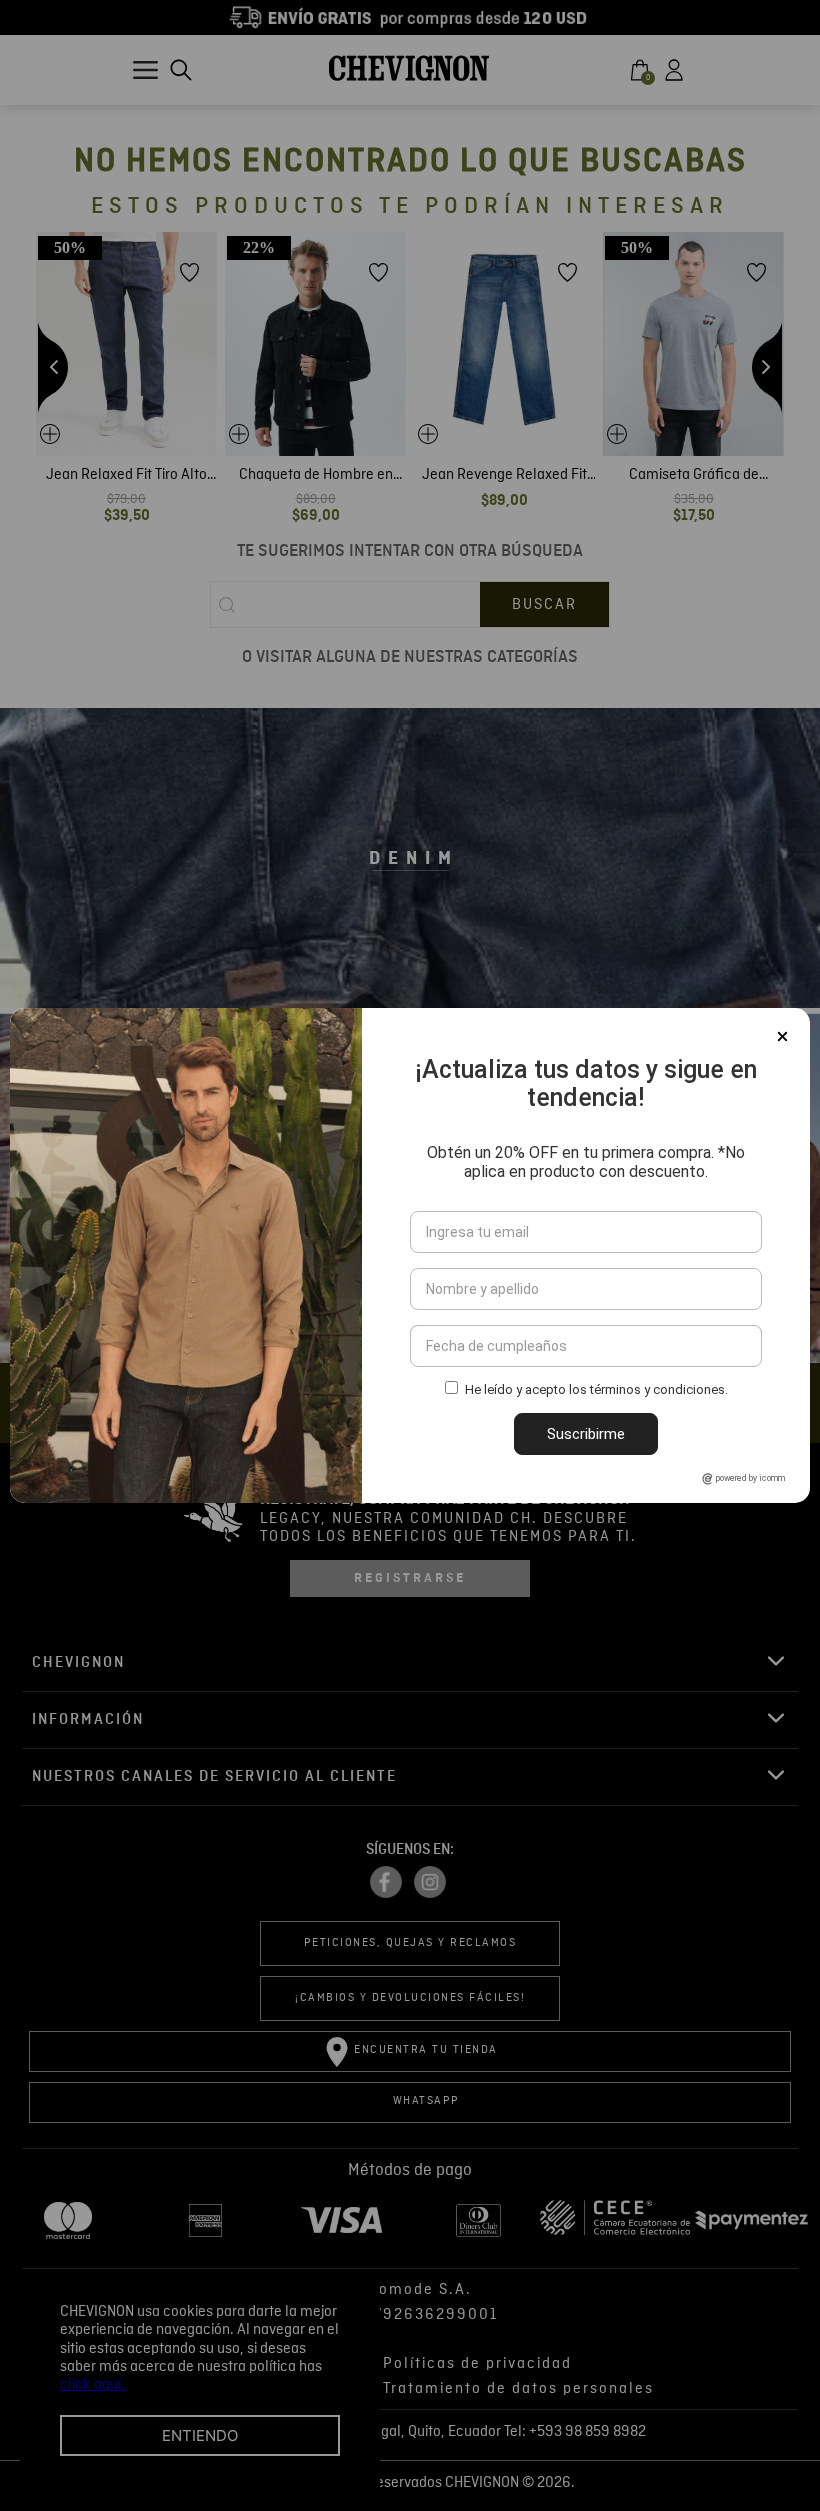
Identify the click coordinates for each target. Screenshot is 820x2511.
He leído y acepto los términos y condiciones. (596, 1389)
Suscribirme (586, 1434)
